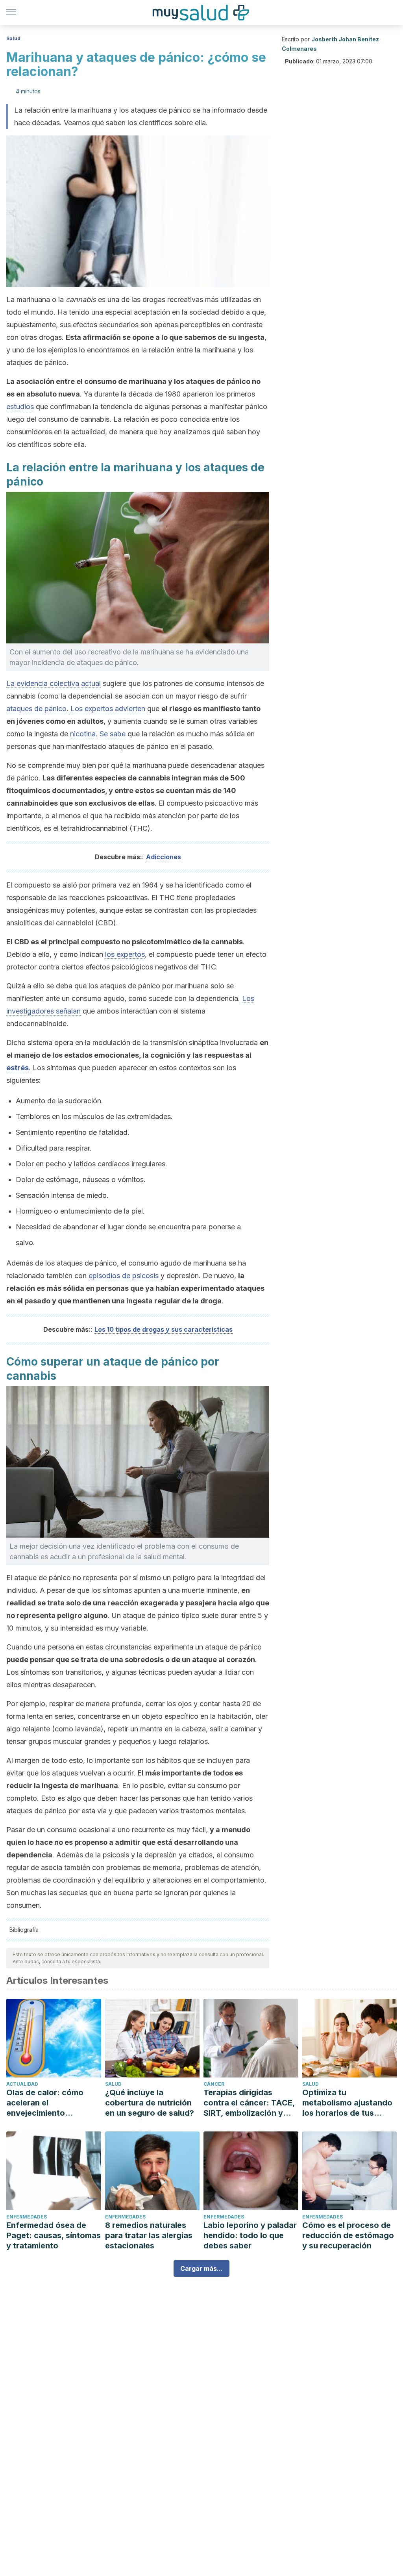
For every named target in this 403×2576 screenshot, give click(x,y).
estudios (20, 407)
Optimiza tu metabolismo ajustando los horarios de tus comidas (347, 2103)
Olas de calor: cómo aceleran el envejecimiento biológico (45, 2103)
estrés (18, 1068)
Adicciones (164, 857)
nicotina (83, 734)
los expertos (125, 954)
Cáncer (214, 2084)
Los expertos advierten (108, 709)
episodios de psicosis (124, 1276)
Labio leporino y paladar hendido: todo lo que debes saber (250, 2235)
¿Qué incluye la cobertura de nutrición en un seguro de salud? (150, 2103)
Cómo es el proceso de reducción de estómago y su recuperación (348, 2235)
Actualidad (22, 2084)
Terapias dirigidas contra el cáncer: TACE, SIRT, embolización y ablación (249, 2103)
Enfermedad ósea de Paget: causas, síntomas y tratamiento (54, 2235)
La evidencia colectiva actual (54, 683)
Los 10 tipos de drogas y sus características (164, 1329)
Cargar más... (201, 2268)
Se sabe (113, 734)
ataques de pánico (36, 709)
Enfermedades (27, 2217)
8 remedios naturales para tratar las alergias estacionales (149, 2235)
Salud (13, 38)
